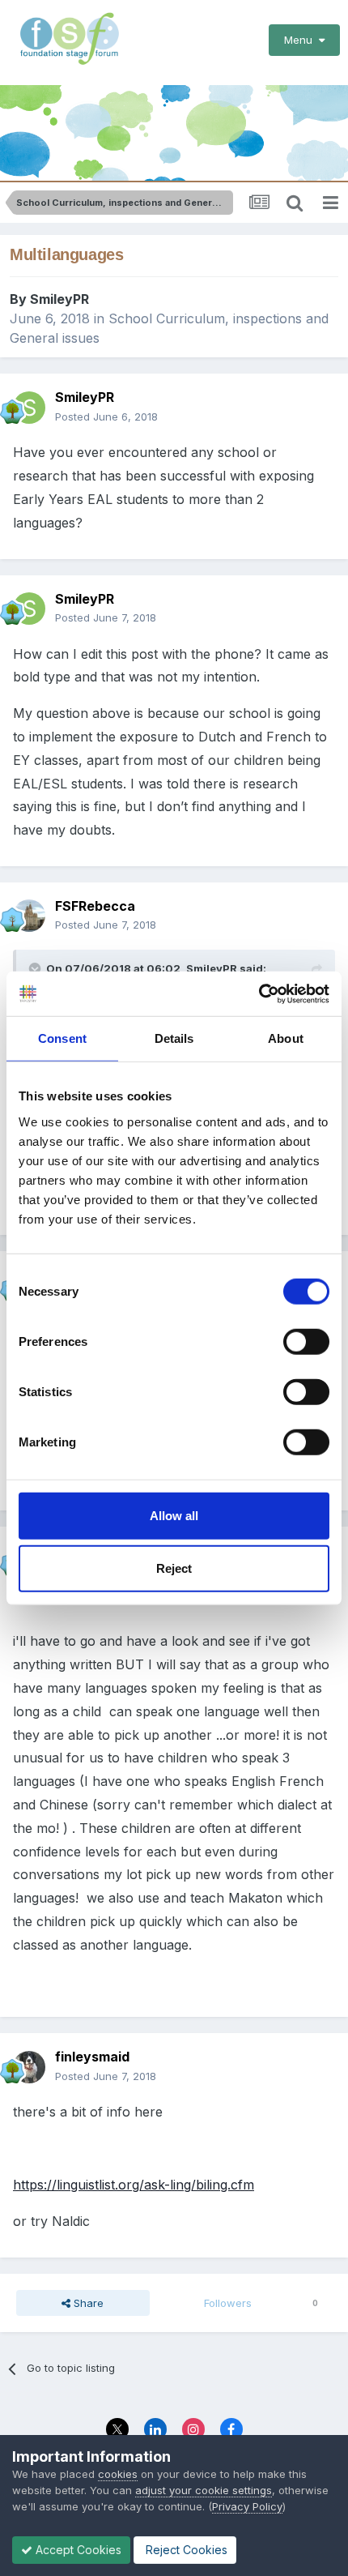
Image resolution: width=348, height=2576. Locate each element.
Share (87, 2303)
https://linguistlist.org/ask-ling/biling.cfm (134, 2185)
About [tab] (286, 1038)
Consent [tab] (62, 1038)
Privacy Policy (247, 2506)
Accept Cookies (77, 2550)
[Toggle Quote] (36, 968)
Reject (174, 1568)
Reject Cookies (185, 2550)
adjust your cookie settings (204, 2490)
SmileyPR (59, 299)
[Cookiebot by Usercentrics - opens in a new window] (259, 993)
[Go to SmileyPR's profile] (29, 408)
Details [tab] (174, 1038)
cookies (118, 2474)
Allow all (174, 1515)
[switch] (306, 1341)
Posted (106, 417)
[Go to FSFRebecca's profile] (29, 916)
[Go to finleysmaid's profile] (29, 2067)
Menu (301, 40)
